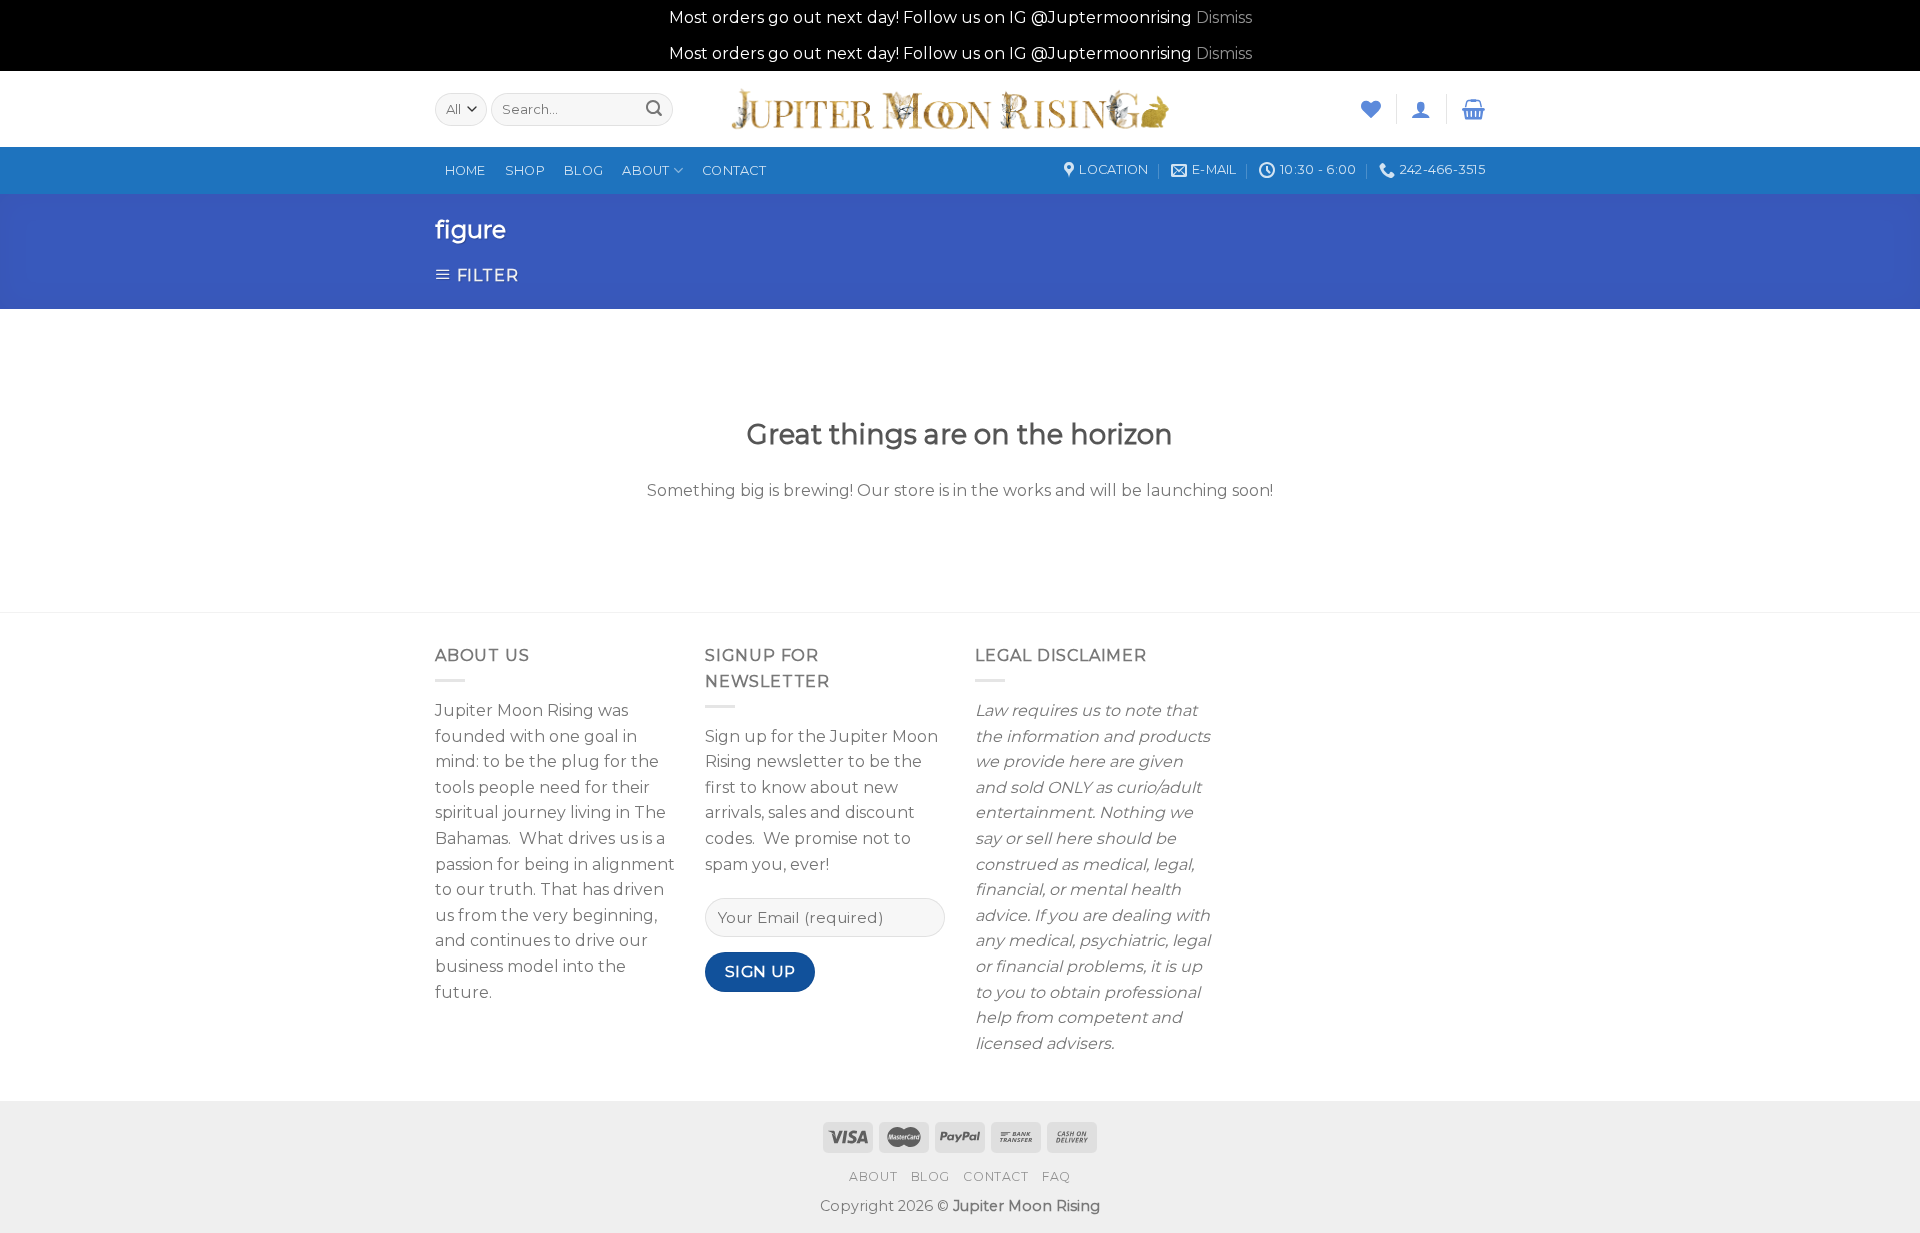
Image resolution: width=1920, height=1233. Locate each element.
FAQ (1056, 1176)
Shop (525, 170)
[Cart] (1473, 109)
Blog (583, 170)
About (645, 170)
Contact (734, 170)
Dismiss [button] (1224, 17)
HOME (465, 170)
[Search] (654, 109)
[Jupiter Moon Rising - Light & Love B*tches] (960, 109)
